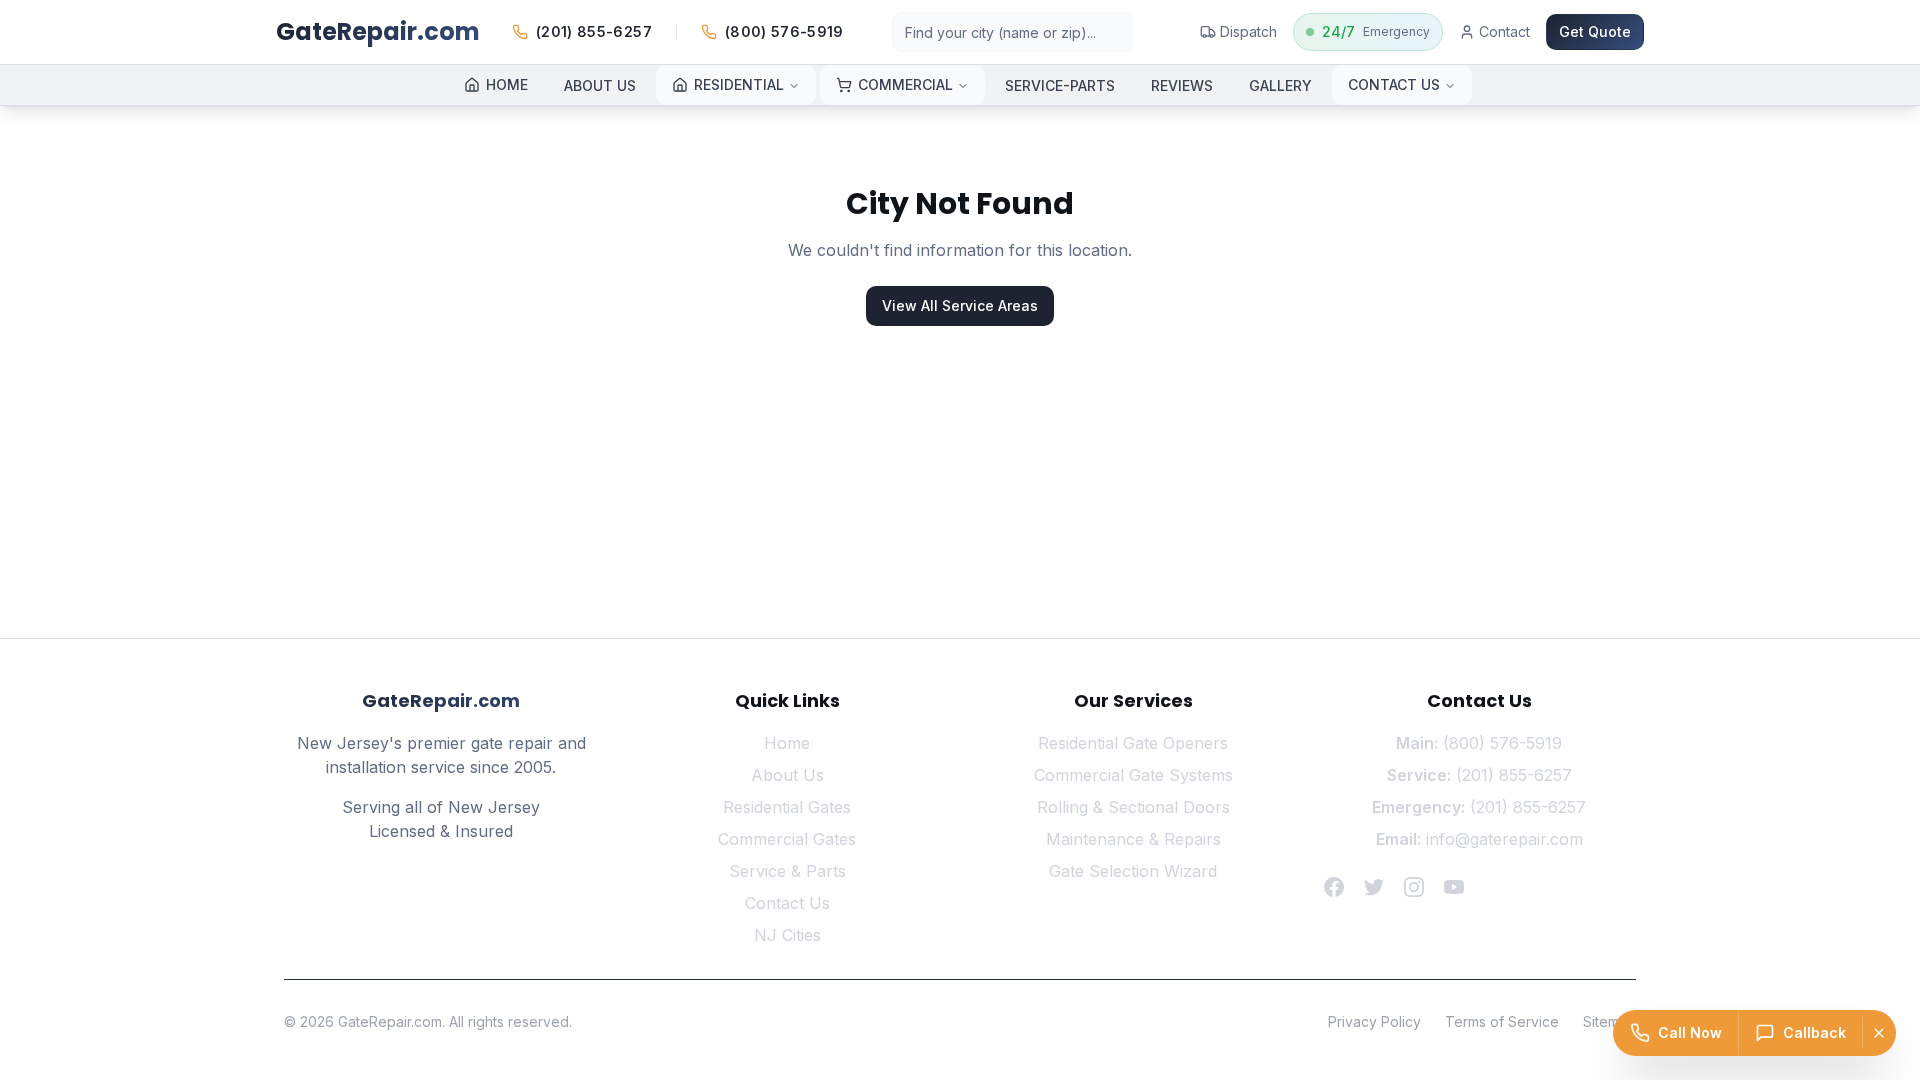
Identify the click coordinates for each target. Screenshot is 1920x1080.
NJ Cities (787, 935)
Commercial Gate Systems (1133, 775)
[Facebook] (1334, 887)
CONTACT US (1394, 84)
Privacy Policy (1374, 1021)
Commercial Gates (787, 839)
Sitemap (1609, 1021)
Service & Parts (787, 871)
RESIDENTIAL (739, 84)
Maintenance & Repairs (1133, 839)
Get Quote (1595, 31)
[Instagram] (1414, 887)
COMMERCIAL (905, 84)
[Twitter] (1374, 887)
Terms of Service (1502, 1021)
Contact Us (787, 903)
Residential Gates (787, 807)
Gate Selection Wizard (1133, 871)
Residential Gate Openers (1133, 743)
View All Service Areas (960, 305)
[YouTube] (1454, 887)
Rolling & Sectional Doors (1133, 807)
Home (787, 743)
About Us (787, 775)
